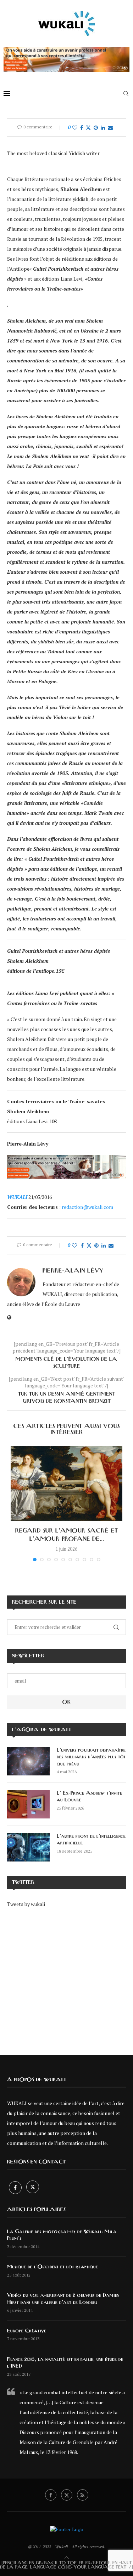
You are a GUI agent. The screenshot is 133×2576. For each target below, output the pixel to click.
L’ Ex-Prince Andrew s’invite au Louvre (89, 1797)
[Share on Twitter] (88, 128)
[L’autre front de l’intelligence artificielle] (28, 1847)
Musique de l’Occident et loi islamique (52, 2267)
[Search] (126, 94)
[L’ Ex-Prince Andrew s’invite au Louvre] (28, 1804)
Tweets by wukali (26, 1904)
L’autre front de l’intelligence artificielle (91, 1840)
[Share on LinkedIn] (103, 128)
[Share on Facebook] (82, 128)
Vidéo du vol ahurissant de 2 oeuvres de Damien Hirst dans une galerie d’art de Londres (63, 2299)
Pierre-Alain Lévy (73, 1271)
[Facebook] (16, 2187)
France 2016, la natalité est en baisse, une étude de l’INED (65, 2363)
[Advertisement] (66, 1976)
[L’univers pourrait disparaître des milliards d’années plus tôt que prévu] (28, 1761)
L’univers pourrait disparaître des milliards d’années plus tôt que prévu (91, 1757)
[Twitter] (33, 2187)
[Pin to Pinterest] (96, 128)
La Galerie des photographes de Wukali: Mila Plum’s (62, 2235)
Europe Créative (27, 2331)
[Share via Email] (110, 128)
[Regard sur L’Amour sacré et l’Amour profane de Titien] (66, 1483)
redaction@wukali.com (87, 1207)
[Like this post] (75, 128)
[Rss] (83, 2495)
